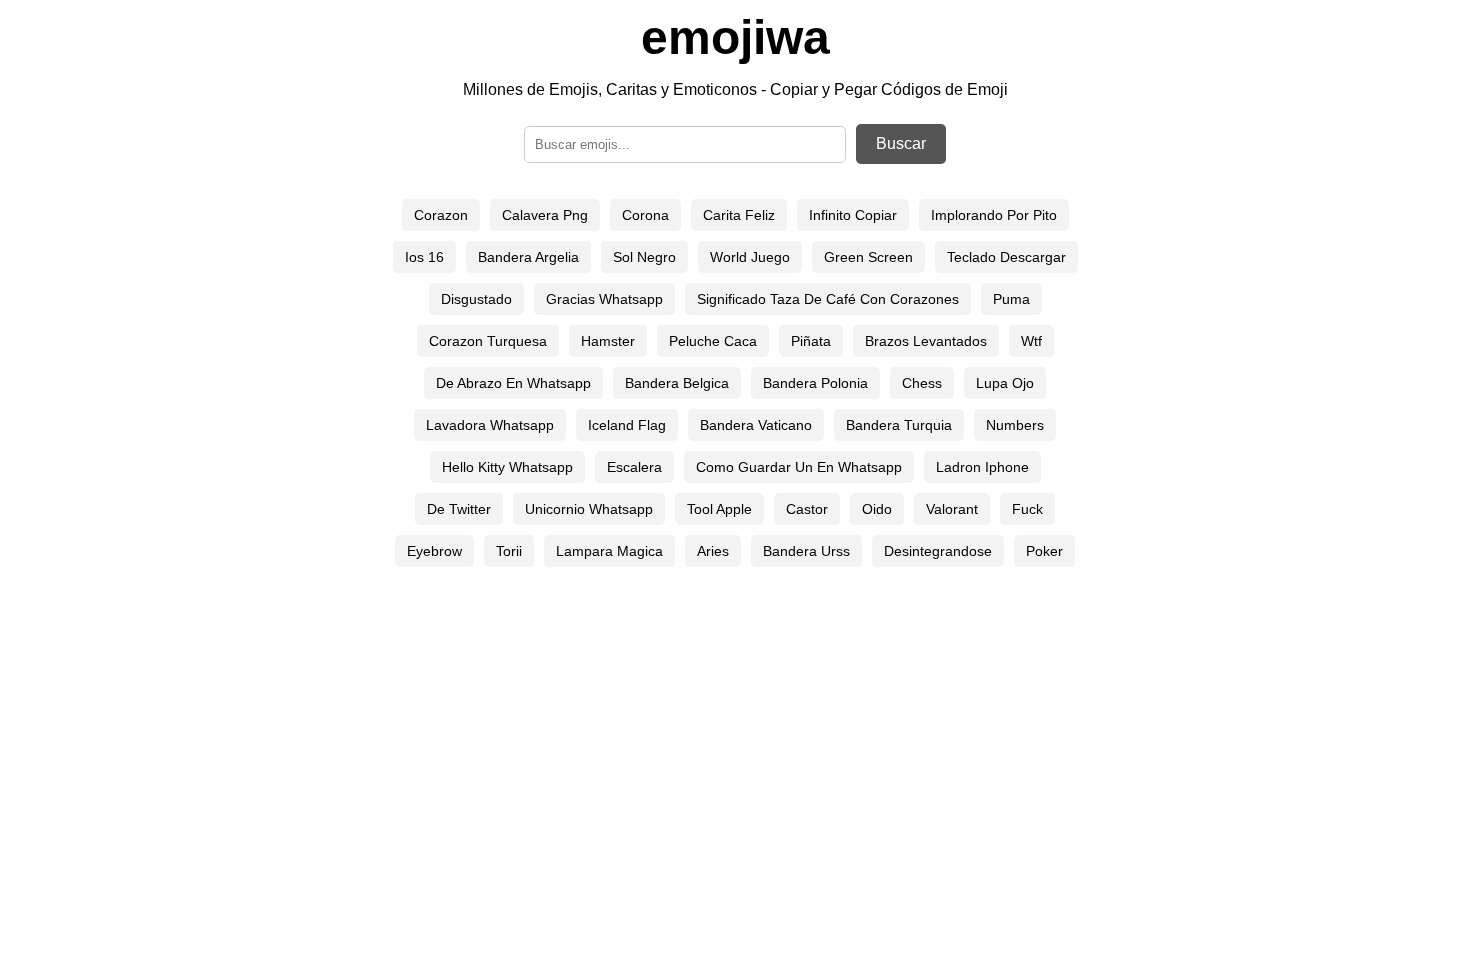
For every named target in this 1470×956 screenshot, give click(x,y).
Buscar (901, 143)
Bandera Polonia (815, 383)
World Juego (750, 257)
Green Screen (868, 257)
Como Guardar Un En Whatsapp (799, 467)
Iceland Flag (627, 425)
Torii (509, 551)
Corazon (441, 215)
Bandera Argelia (528, 257)
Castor (807, 509)
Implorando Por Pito (994, 215)
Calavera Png (545, 215)
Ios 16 (424, 257)
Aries (713, 551)
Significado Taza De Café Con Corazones (828, 299)
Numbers (1015, 425)
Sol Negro (644, 257)
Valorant (952, 509)
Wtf (1031, 341)
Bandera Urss (806, 551)
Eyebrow (434, 551)
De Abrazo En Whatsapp (513, 383)
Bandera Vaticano (756, 425)
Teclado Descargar (1006, 257)
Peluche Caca (713, 341)
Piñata (811, 341)
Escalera (634, 467)
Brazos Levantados (926, 341)
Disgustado (476, 299)
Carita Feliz (739, 215)
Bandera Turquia (899, 425)
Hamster (608, 341)
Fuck (1027, 509)
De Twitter (459, 509)
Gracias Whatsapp (604, 299)
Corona (645, 215)
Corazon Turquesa (488, 341)
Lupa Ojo (1005, 383)
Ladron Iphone (982, 467)
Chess (922, 383)
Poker (1044, 551)
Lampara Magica (609, 551)
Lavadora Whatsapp (490, 425)
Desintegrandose (938, 551)
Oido (877, 509)
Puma (1011, 299)
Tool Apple (719, 509)
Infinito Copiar (853, 215)
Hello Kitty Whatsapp (507, 467)
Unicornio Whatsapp (589, 509)
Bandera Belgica (677, 383)
